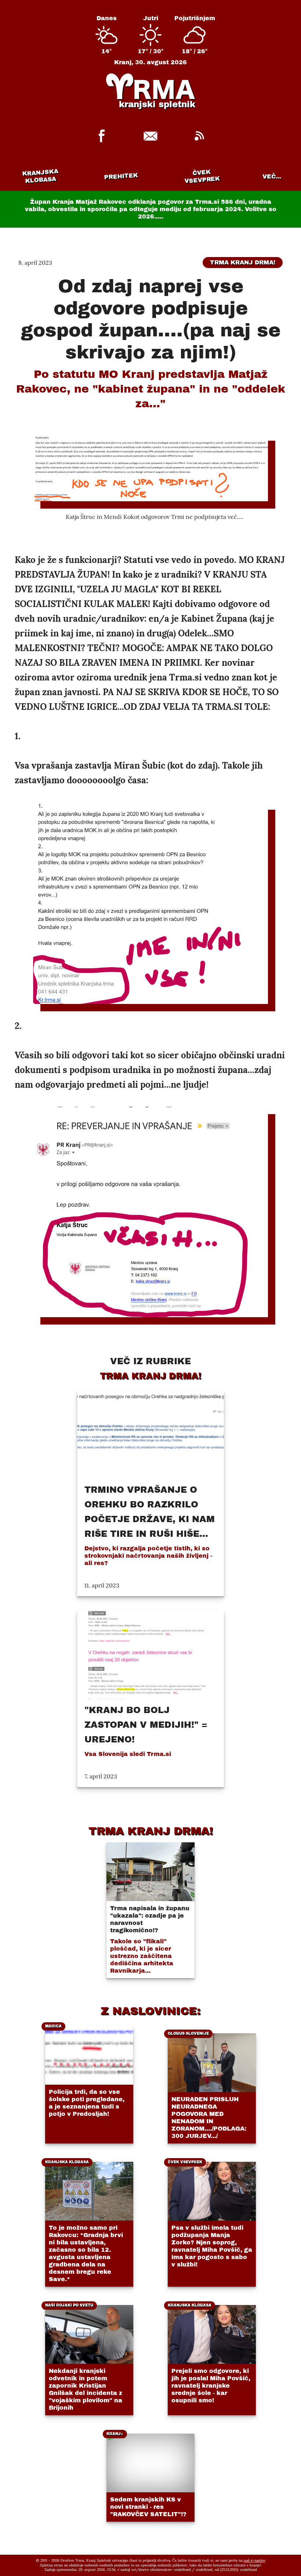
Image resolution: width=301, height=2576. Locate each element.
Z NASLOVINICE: (150, 2011)
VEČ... (272, 176)
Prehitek (121, 176)
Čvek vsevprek (202, 176)
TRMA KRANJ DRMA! (151, 1831)
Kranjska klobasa (40, 176)
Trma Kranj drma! (243, 262)
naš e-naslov (255, 2560)
